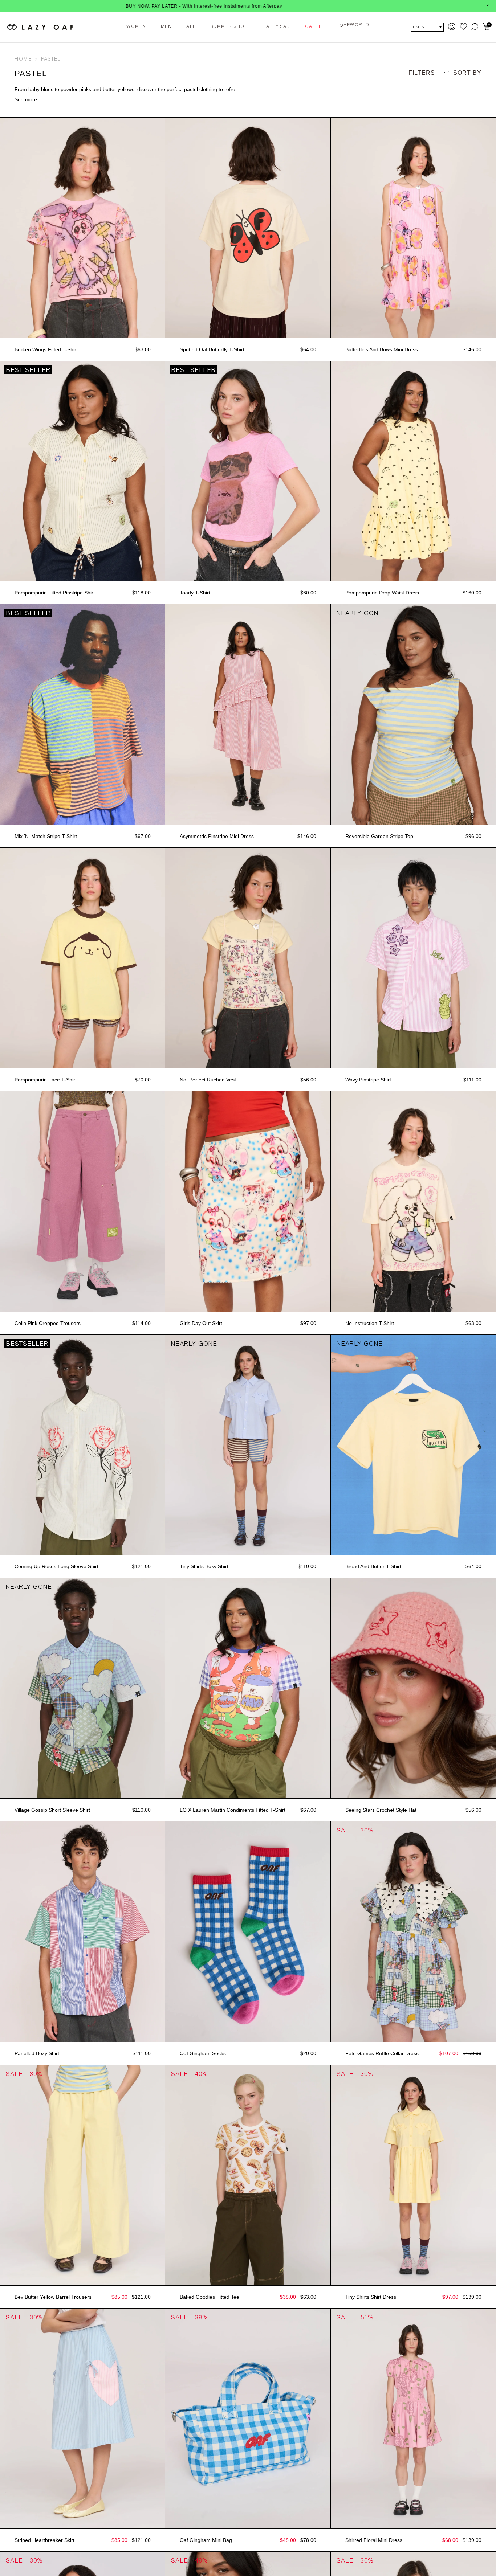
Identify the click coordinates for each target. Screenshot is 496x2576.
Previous (4, 228)
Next (162, 228)
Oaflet (315, 27)
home (23, 60)
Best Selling (453, 107)
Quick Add (82, 330)
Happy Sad (276, 27)
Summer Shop (229, 27)
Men (166, 27)
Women (136, 27)
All (191, 27)
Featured (459, 86)
